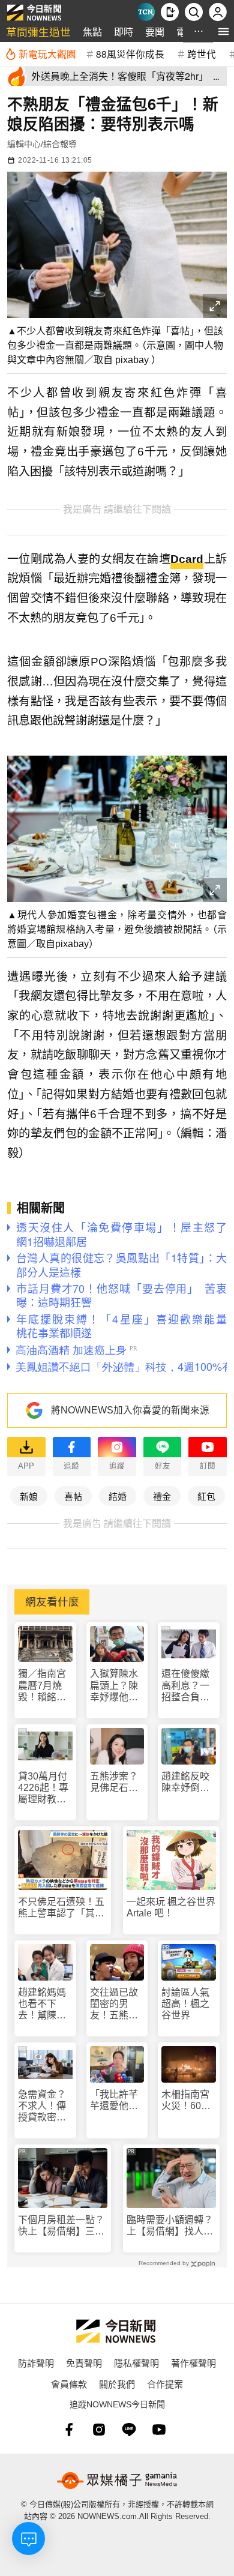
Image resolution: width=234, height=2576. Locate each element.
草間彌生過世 (38, 32)
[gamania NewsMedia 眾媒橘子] (117, 2481)
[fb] (69, 2430)
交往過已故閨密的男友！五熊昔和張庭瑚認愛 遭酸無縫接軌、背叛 (114, 2004)
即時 (124, 32)
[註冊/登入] (218, 12)
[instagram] (99, 2430)
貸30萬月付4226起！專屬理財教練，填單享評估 (43, 1788)
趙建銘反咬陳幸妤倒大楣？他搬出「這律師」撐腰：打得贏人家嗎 (185, 1782)
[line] (129, 2430)
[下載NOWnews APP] (170, 12)
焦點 (92, 32)
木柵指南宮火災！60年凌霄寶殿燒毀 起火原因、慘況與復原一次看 (186, 2100)
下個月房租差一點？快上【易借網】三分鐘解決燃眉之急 (61, 2226)
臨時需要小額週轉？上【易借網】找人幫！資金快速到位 (170, 2226)
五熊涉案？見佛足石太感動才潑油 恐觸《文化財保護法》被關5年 (117, 1782)
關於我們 (117, 2384)
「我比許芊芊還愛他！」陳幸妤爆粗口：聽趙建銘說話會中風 (116, 2100)
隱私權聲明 (136, 2363)
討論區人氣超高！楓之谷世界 (185, 2004)
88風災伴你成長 (130, 53)
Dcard (187, 559)
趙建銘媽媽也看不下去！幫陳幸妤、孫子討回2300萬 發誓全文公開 (43, 2004)
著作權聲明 (193, 2363)
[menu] (223, 32)
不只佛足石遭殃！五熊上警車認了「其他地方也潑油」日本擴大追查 (61, 1908)
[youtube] (159, 2430)
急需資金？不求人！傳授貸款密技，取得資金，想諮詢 (42, 2106)
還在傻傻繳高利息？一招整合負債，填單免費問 (185, 1686)
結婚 (118, 1496)
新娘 (29, 1496)
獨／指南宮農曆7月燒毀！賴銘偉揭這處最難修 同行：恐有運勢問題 (43, 1686)
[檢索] (194, 12)
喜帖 (73, 1496)
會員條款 (69, 2384)
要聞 (155, 32)
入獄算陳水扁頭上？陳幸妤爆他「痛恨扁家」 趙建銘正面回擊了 (117, 1686)
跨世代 (202, 53)
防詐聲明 (36, 2363)
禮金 (162, 1496)
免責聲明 (84, 2363)
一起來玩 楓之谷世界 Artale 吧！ (171, 1907)
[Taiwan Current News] (146, 12)
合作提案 (165, 2384)
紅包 (206, 1496)
